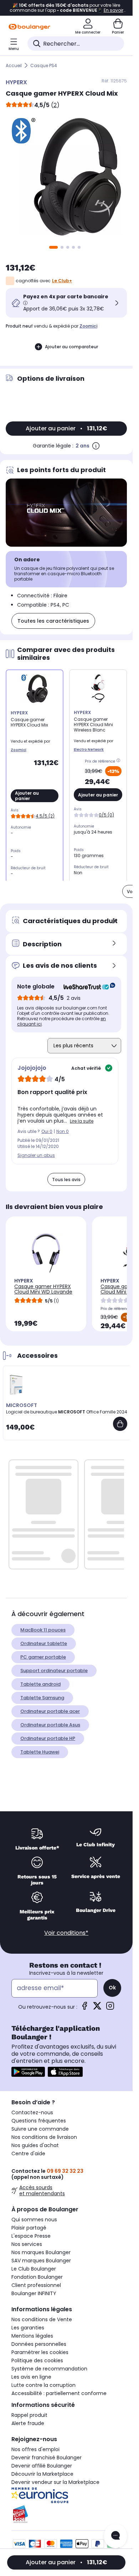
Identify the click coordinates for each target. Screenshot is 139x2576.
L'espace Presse (31, 2236)
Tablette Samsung (42, 1698)
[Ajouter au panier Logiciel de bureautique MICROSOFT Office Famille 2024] (120, 1424)
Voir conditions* (66, 1933)
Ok (112, 1988)
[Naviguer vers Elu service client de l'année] (66, 2514)
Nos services (27, 2244)
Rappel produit (29, 2415)
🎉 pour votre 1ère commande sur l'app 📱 (66, 8)
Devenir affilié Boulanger (42, 2466)
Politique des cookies (37, 2360)
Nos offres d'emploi (35, 2449)
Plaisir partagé (29, 2228)
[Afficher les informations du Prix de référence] (119, 761)
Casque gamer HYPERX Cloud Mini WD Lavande (43, 1289)
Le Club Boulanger (34, 2269)
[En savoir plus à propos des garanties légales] (96, 446)
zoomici (88, 326)
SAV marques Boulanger (41, 2261)
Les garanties (28, 2328)
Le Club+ (62, 281)
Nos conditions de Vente (42, 2319)
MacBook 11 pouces (43, 1630)
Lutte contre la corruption (43, 2385)
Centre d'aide (28, 2154)
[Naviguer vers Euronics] (66, 2495)
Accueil (14, 65)
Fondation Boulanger (37, 2277)
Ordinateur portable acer (50, 1711)
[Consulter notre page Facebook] (84, 2008)
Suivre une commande (40, 2129)
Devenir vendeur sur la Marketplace (55, 2482)
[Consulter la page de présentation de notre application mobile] (28, 2072)
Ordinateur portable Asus (50, 1725)
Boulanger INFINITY (34, 2293)
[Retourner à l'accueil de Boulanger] (29, 27)
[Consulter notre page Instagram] (110, 2008)
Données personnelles (39, 2344)
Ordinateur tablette (44, 1643)
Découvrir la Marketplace (42, 2474)
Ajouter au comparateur (71, 347)
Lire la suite (82, 1121)
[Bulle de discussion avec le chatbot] (115, 2536)
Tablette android (40, 1684)
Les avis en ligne (31, 2377)
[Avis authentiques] (86, 987)
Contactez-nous (32, 2112)
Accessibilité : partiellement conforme (59, 2393)
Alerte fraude (28, 2423)
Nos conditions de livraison (44, 2137)
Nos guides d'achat (35, 2145)
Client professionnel (36, 2285)
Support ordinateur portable (54, 1671)
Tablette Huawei (40, 1752)
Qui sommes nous (34, 2220)
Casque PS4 (44, 65)
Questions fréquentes (39, 2121)
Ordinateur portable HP (48, 1738)
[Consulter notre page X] (97, 2008)
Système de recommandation (49, 2369)
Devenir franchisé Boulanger (47, 2458)
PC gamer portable (43, 1657)
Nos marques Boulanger (41, 2252)
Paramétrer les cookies (40, 2352)
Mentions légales (32, 2336)
